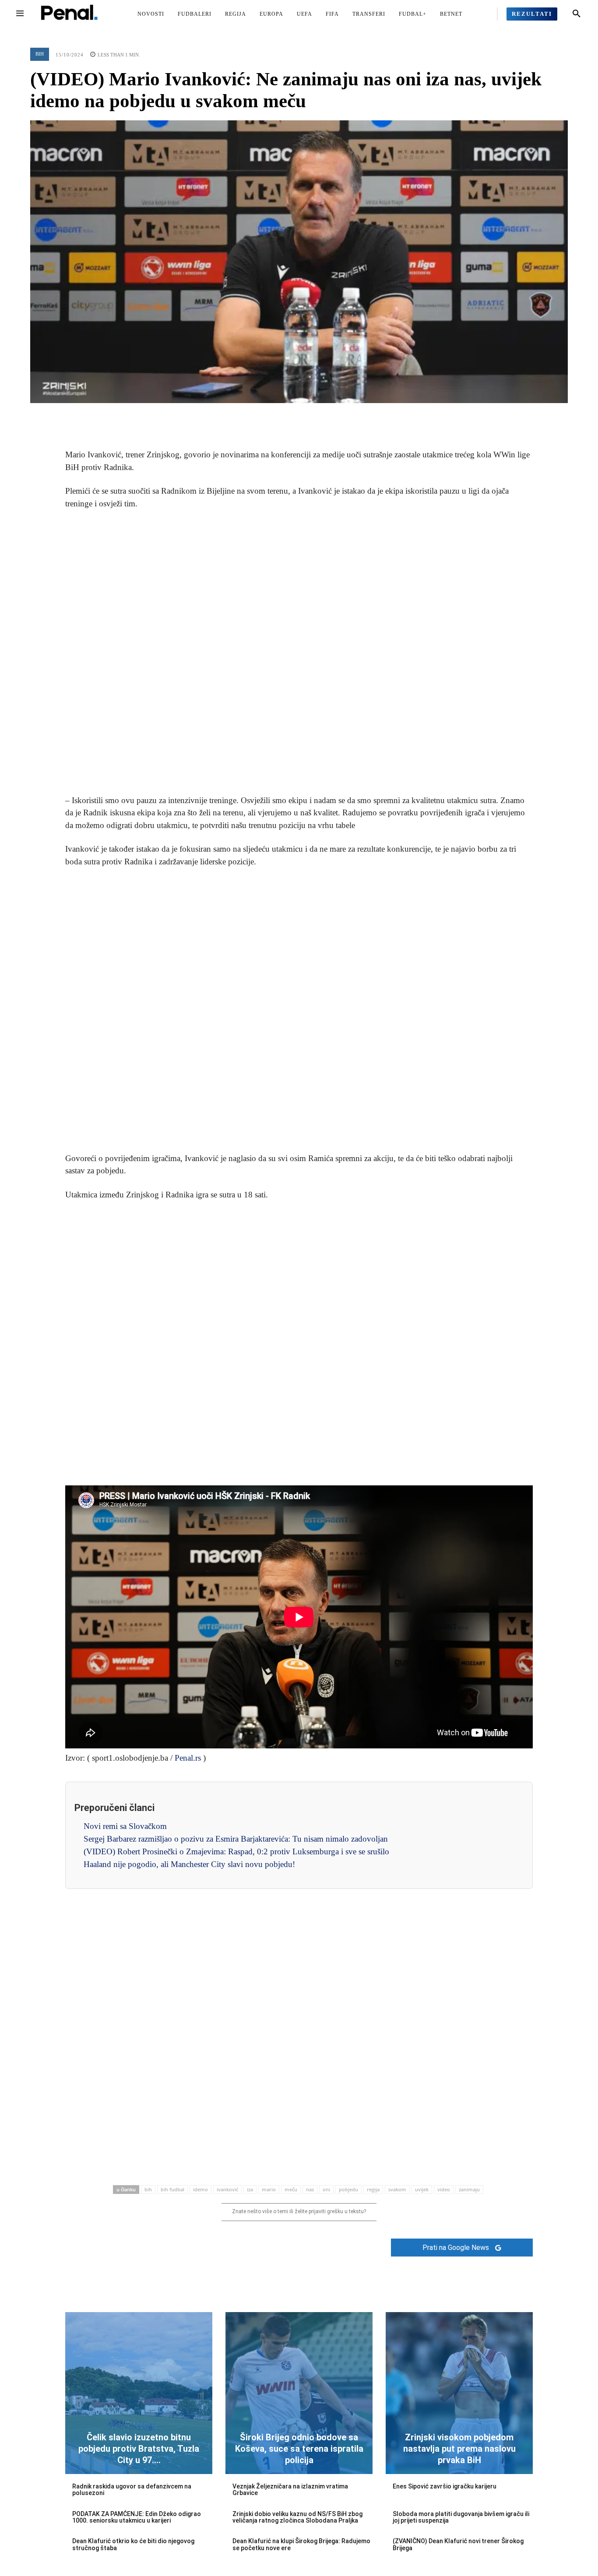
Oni (326, 2189)
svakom (397, 2189)
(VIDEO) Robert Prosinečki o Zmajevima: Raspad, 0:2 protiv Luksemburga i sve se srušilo (236, 1851)
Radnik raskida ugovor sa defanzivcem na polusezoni (132, 2490)
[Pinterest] (299, 416)
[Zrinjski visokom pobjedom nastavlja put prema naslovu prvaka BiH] (459, 2393)
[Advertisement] (299, 653)
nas (310, 2189)
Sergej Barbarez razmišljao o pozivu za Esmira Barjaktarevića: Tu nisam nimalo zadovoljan (236, 1839)
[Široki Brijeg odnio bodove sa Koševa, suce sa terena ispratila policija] (299, 2393)
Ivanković (227, 2189)
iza (250, 2189)
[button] (577, 14)
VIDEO (444, 2189)
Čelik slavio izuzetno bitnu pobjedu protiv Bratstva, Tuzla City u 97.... (139, 2449)
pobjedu (348, 2189)
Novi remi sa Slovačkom (125, 1826)
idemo (201, 2189)
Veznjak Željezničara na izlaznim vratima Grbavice (290, 2490)
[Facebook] (259, 416)
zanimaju (469, 2189)
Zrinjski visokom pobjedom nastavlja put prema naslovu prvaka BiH (459, 2449)
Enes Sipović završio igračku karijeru (445, 2486)
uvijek (422, 2189)
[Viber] (339, 416)
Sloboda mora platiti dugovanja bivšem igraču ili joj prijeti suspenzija (461, 2517)
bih (148, 2189)
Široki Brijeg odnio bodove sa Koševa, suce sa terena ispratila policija (299, 2449)
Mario (269, 2189)
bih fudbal (172, 2189)
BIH (40, 54)
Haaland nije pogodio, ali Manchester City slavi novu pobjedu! (189, 1864)
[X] (279, 416)
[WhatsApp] (319, 416)
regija (373, 2189)
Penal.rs (188, 1758)
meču (291, 2189)
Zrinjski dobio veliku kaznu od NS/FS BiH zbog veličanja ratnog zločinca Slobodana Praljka (297, 2517)
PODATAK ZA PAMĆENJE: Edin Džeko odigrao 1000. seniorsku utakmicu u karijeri (137, 2517)
